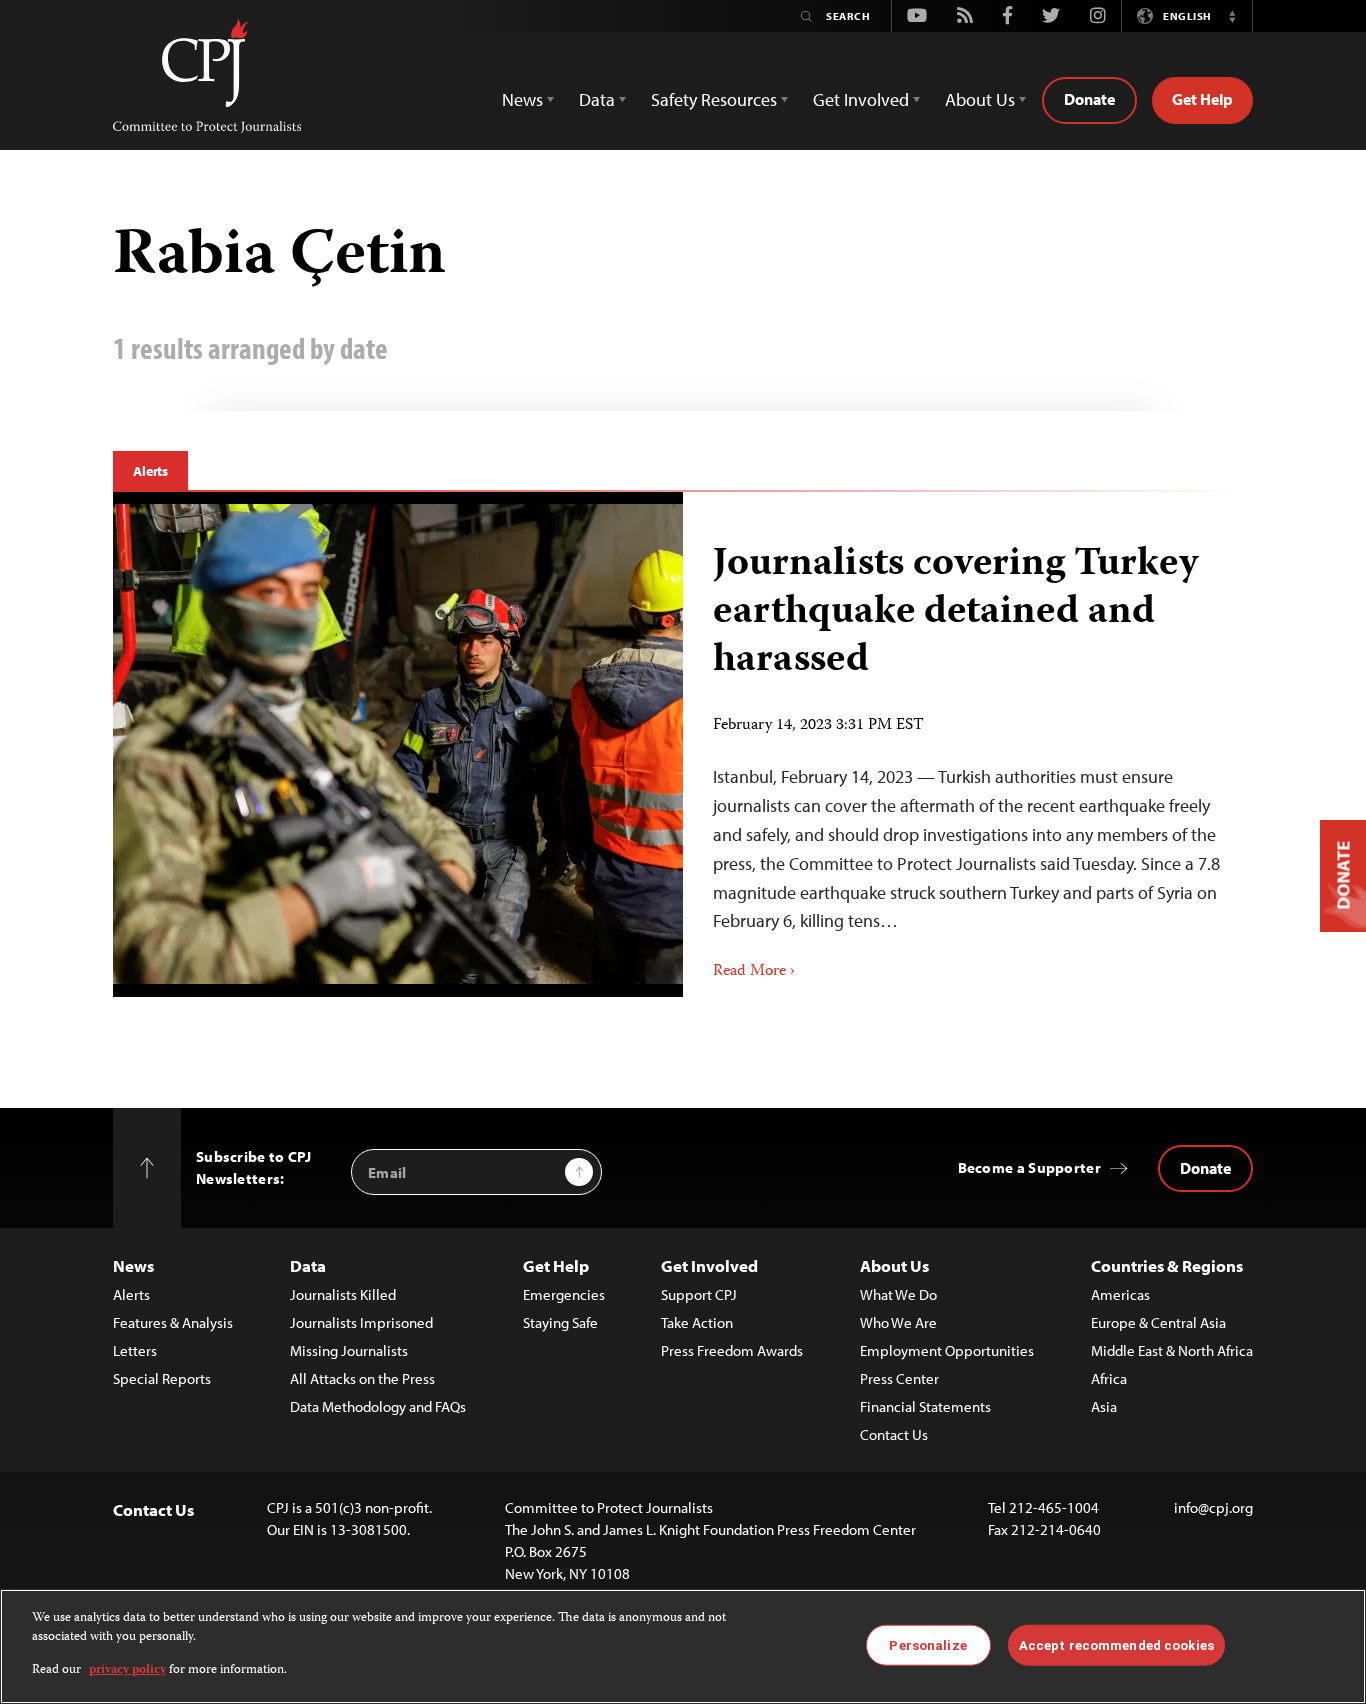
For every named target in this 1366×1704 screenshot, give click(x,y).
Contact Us (894, 1434)
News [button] (522, 99)
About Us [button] (980, 99)
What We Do (898, 1294)
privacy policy (127, 1670)
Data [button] (597, 99)
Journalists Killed (343, 1294)
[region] (683, 1646)
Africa (1109, 1378)
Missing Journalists (349, 1350)
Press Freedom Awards (732, 1350)
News (133, 1265)
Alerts (150, 471)
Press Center (899, 1378)
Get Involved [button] (861, 99)
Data (308, 1265)
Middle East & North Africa (1172, 1350)
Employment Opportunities (947, 1350)
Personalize (927, 1644)
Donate (1089, 99)
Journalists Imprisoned (361, 1322)
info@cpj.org (1213, 1507)
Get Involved (709, 1265)
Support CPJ (699, 1294)
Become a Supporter (1029, 1167)
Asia (1104, 1406)
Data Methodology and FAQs (378, 1406)
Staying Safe (560, 1322)
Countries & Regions (1167, 1265)
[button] (1232, 16)
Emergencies (564, 1294)
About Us (894, 1265)
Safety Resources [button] (714, 99)
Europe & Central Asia (1158, 1322)
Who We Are (898, 1322)
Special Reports (162, 1378)
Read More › (754, 972)
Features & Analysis (173, 1322)
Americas (1120, 1294)
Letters (135, 1350)
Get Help (1202, 99)
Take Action (697, 1322)
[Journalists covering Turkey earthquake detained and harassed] (398, 744)
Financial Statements (925, 1406)
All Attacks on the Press (362, 1378)
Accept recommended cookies (1116, 1644)
